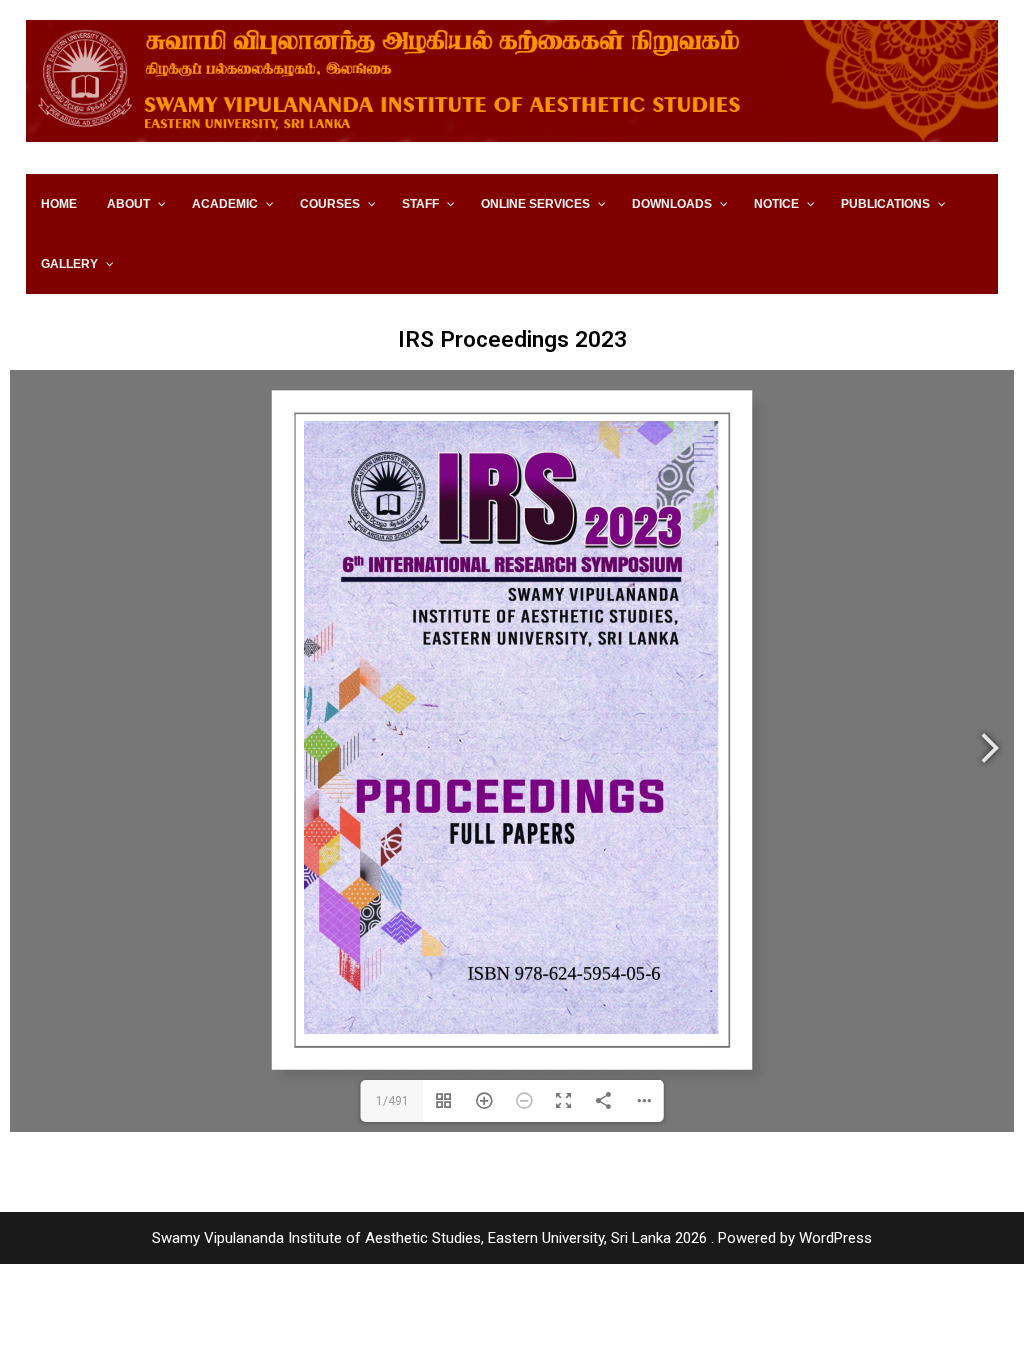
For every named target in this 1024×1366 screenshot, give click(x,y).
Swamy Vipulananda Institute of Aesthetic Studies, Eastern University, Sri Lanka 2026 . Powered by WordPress (512, 1238)
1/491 (392, 1101)
